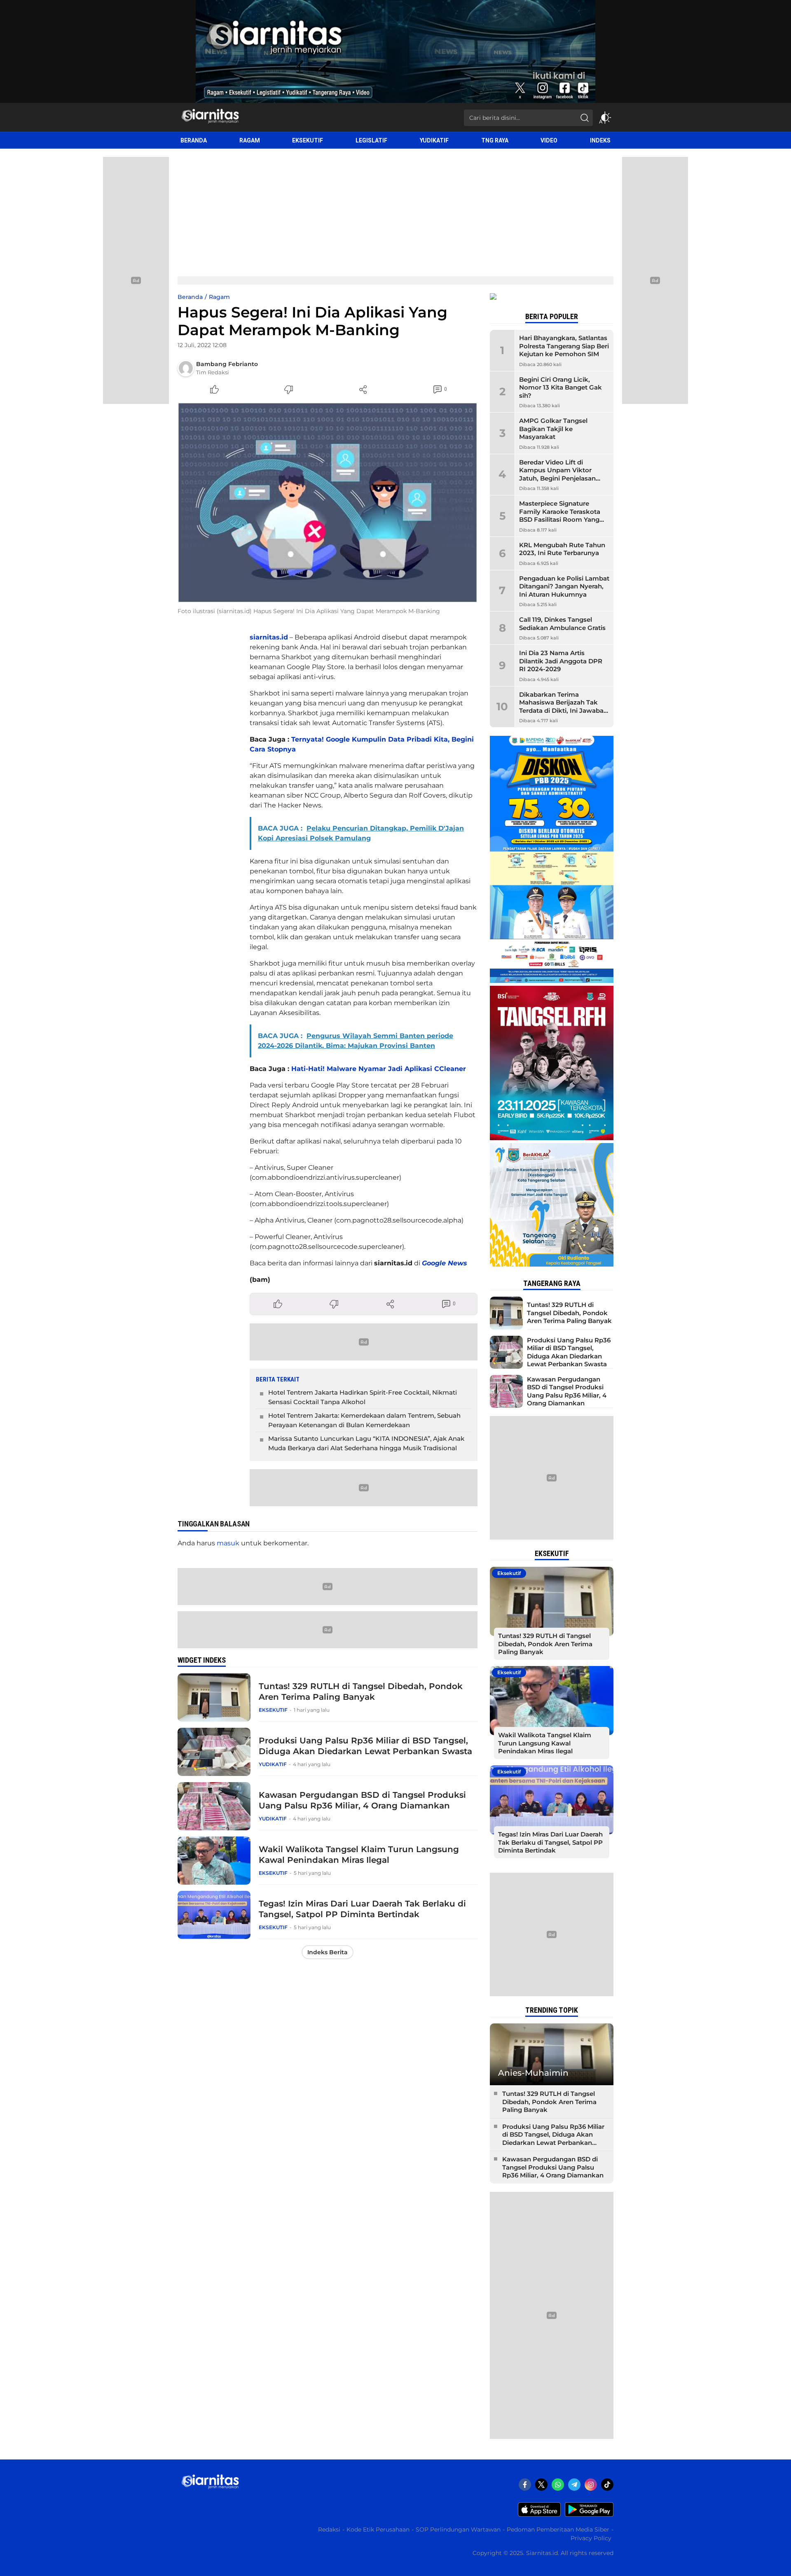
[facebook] (525, 2485)
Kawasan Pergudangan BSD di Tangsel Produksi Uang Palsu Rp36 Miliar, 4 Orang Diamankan (362, 1800)
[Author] (186, 368)
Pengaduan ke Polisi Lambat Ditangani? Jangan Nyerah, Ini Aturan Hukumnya (564, 586)
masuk (228, 1543)
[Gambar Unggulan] (328, 503)
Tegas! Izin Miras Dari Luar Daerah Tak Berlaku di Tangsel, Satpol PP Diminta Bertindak (362, 1909)
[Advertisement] (395, 210)
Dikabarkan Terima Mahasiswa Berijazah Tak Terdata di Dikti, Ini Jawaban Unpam (563, 707)
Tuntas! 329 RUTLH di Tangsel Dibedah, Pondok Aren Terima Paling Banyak (361, 1692)
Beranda (190, 297)
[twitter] (541, 2485)
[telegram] (574, 2485)
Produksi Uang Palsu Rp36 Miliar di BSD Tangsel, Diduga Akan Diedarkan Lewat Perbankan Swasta (365, 1746)
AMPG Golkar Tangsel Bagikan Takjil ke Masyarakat (553, 429)
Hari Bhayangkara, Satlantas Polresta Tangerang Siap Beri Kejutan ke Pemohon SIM (564, 346)
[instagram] (591, 2485)
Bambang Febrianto (227, 364)
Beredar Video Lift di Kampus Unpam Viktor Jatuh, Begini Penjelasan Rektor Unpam (557, 474)
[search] (585, 118)
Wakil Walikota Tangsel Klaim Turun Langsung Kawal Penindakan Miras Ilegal (359, 1855)
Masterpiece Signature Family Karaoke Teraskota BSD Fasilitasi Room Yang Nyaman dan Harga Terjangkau (560, 519)
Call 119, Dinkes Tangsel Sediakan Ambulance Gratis (562, 624)
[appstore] (539, 2515)
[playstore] (589, 2515)
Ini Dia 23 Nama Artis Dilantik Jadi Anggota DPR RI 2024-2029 (561, 661)
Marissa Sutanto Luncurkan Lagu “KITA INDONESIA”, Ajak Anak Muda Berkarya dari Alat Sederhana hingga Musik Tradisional (366, 1443)
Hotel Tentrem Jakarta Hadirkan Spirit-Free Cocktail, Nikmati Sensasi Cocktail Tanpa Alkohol (363, 1397)
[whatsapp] (558, 2485)
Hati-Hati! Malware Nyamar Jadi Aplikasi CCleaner (379, 1069)
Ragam (219, 297)
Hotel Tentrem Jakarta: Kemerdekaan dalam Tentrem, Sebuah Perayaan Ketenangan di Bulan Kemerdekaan (364, 1420)
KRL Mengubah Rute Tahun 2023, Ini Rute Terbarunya (562, 549)
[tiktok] (607, 2485)
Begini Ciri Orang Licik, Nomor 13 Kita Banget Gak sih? (560, 387)
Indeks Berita (328, 1952)
